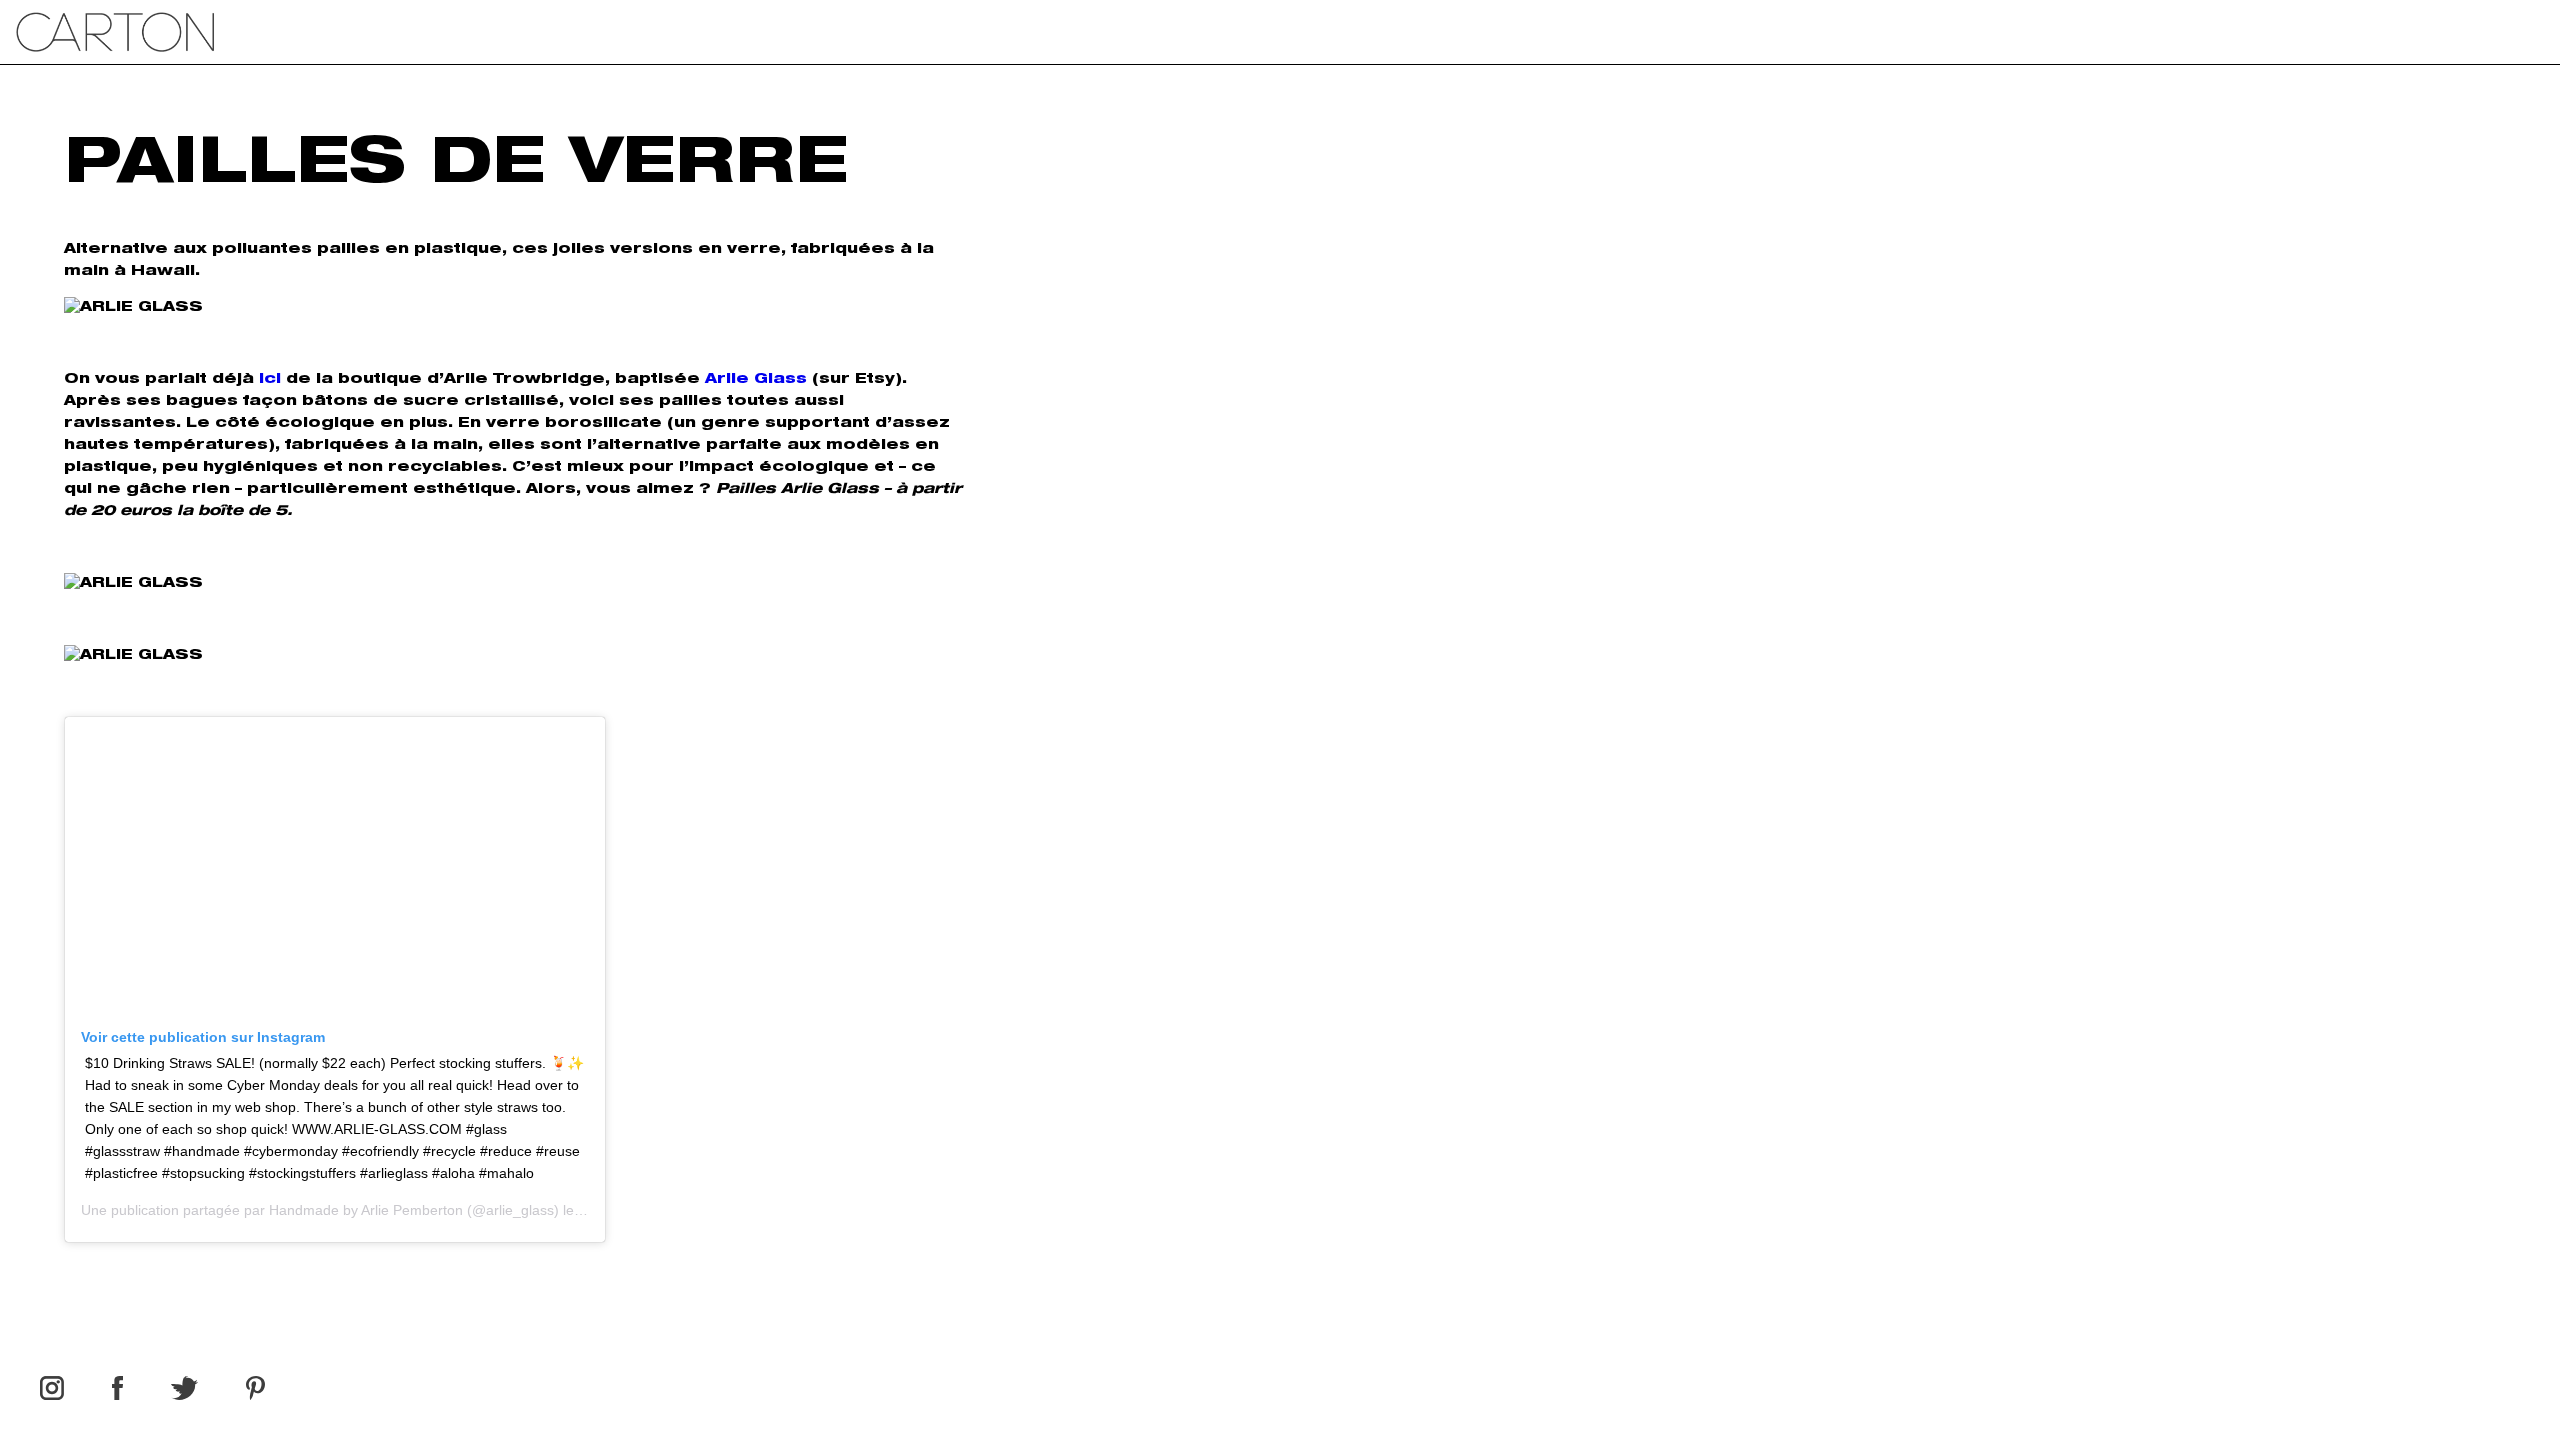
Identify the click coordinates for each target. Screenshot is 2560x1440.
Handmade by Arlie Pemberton (366, 1210)
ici (270, 380)
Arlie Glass (756, 380)
